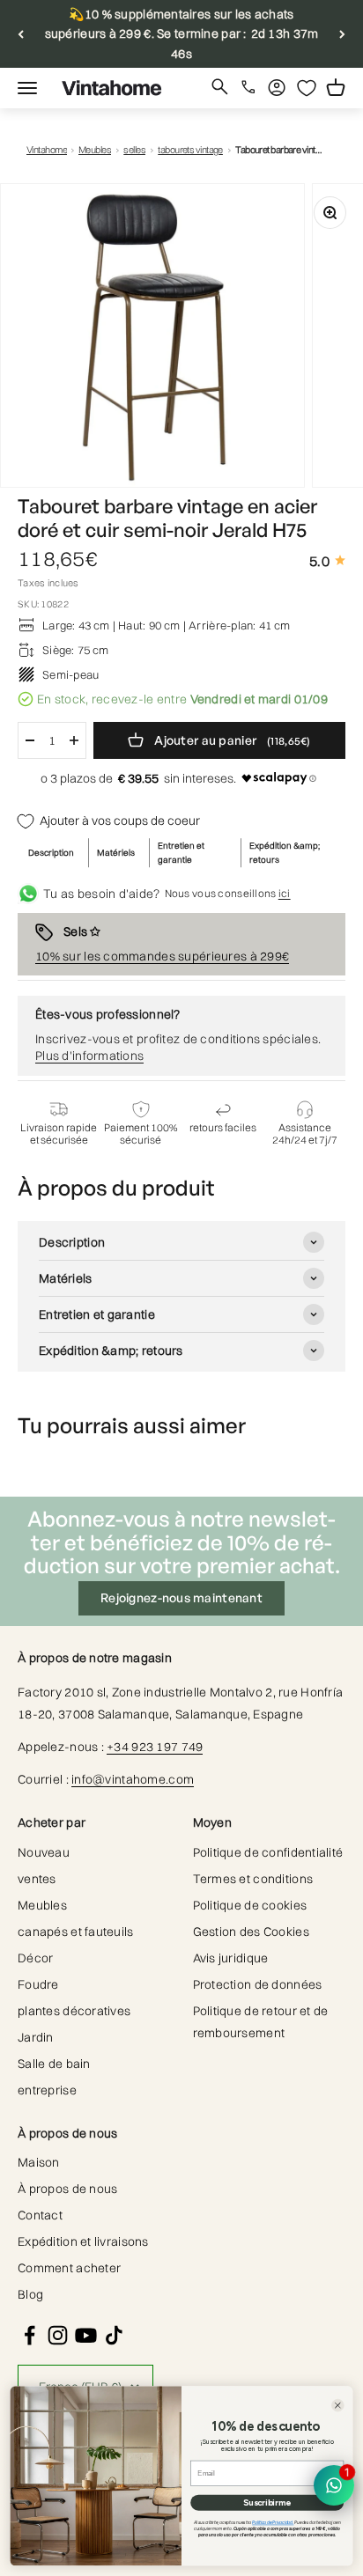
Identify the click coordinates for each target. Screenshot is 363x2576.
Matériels (116, 853)
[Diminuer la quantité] (30, 740)
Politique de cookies (250, 1905)
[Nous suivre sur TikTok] (114, 2335)
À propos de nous (67, 2189)
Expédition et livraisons (83, 2241)
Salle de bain (54, 2064)
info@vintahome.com (133, 1779)
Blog (30, 2294)
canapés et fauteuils (76, 1932)
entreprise (47, 2090)
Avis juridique (231, 1958)
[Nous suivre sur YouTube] (86, 2335)
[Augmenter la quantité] (74, 740)
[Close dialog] (338, 2406)
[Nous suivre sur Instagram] (58, 2335)
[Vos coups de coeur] (307, 88)
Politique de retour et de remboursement (261, 2022)
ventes (37, 1879)
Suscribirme (267, 2503)
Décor (35, 1958)
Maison (39, 2162)
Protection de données (258, 1984)
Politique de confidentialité (268, 1852)
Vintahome (47, 150)
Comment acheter (69, 2268)
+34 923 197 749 (155, 1747)
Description (51, 853)
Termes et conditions (253, 1879)
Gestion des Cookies (251, 1932)
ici (285, 893)
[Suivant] (342, 34)
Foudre (38, 1984)
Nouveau (44, 1852)
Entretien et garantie (181, 853)
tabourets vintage (190, 150)
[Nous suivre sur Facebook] (30, 2335)
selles (134, 150)
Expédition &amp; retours (285, 853)
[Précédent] (21, 34)
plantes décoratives (74, 2011)
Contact (40, 2215)
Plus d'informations (89, 1056)
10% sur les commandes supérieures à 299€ (162, 956)
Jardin (36, 2037)
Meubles (95, 150)
